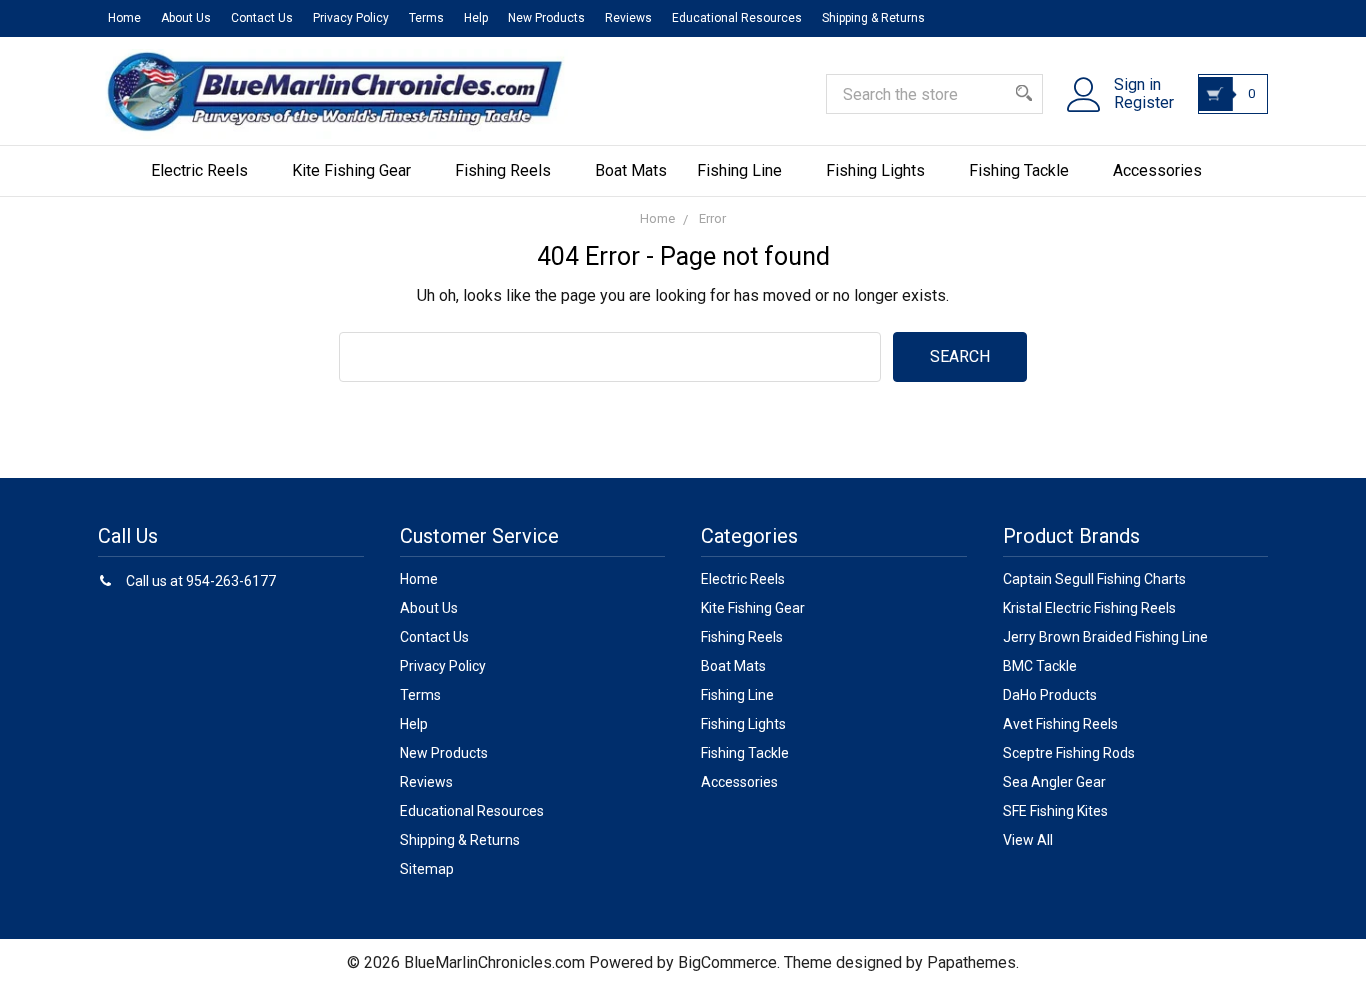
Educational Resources (737, 18)
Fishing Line (739, 170)
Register (1144, 103)
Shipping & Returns (873, 18)
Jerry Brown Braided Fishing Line (1105, 637)
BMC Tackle (1040, 666)
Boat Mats (631, 170)
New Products (546, 18)
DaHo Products (1050, 695)
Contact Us (262, 18)
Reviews (628, 18)
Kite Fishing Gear (351, 170)
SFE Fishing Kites (1055, 811)
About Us (186, 18)
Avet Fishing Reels (1060, 724)
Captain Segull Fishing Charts (1094, 579)
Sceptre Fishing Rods (1069, 753)
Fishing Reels (503, 170)
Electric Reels (199, 170)
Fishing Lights (875, 170)
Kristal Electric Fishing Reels (1089, 608)
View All (1028, 840)
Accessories (1157, 170)
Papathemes (971, 962)
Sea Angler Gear (1054, 782)
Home (124, 18)
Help (476, 18)
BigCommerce (727, 962)
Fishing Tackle (1019, 170)
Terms (426, 18)
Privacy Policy (351, 18)
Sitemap (427, 869)
